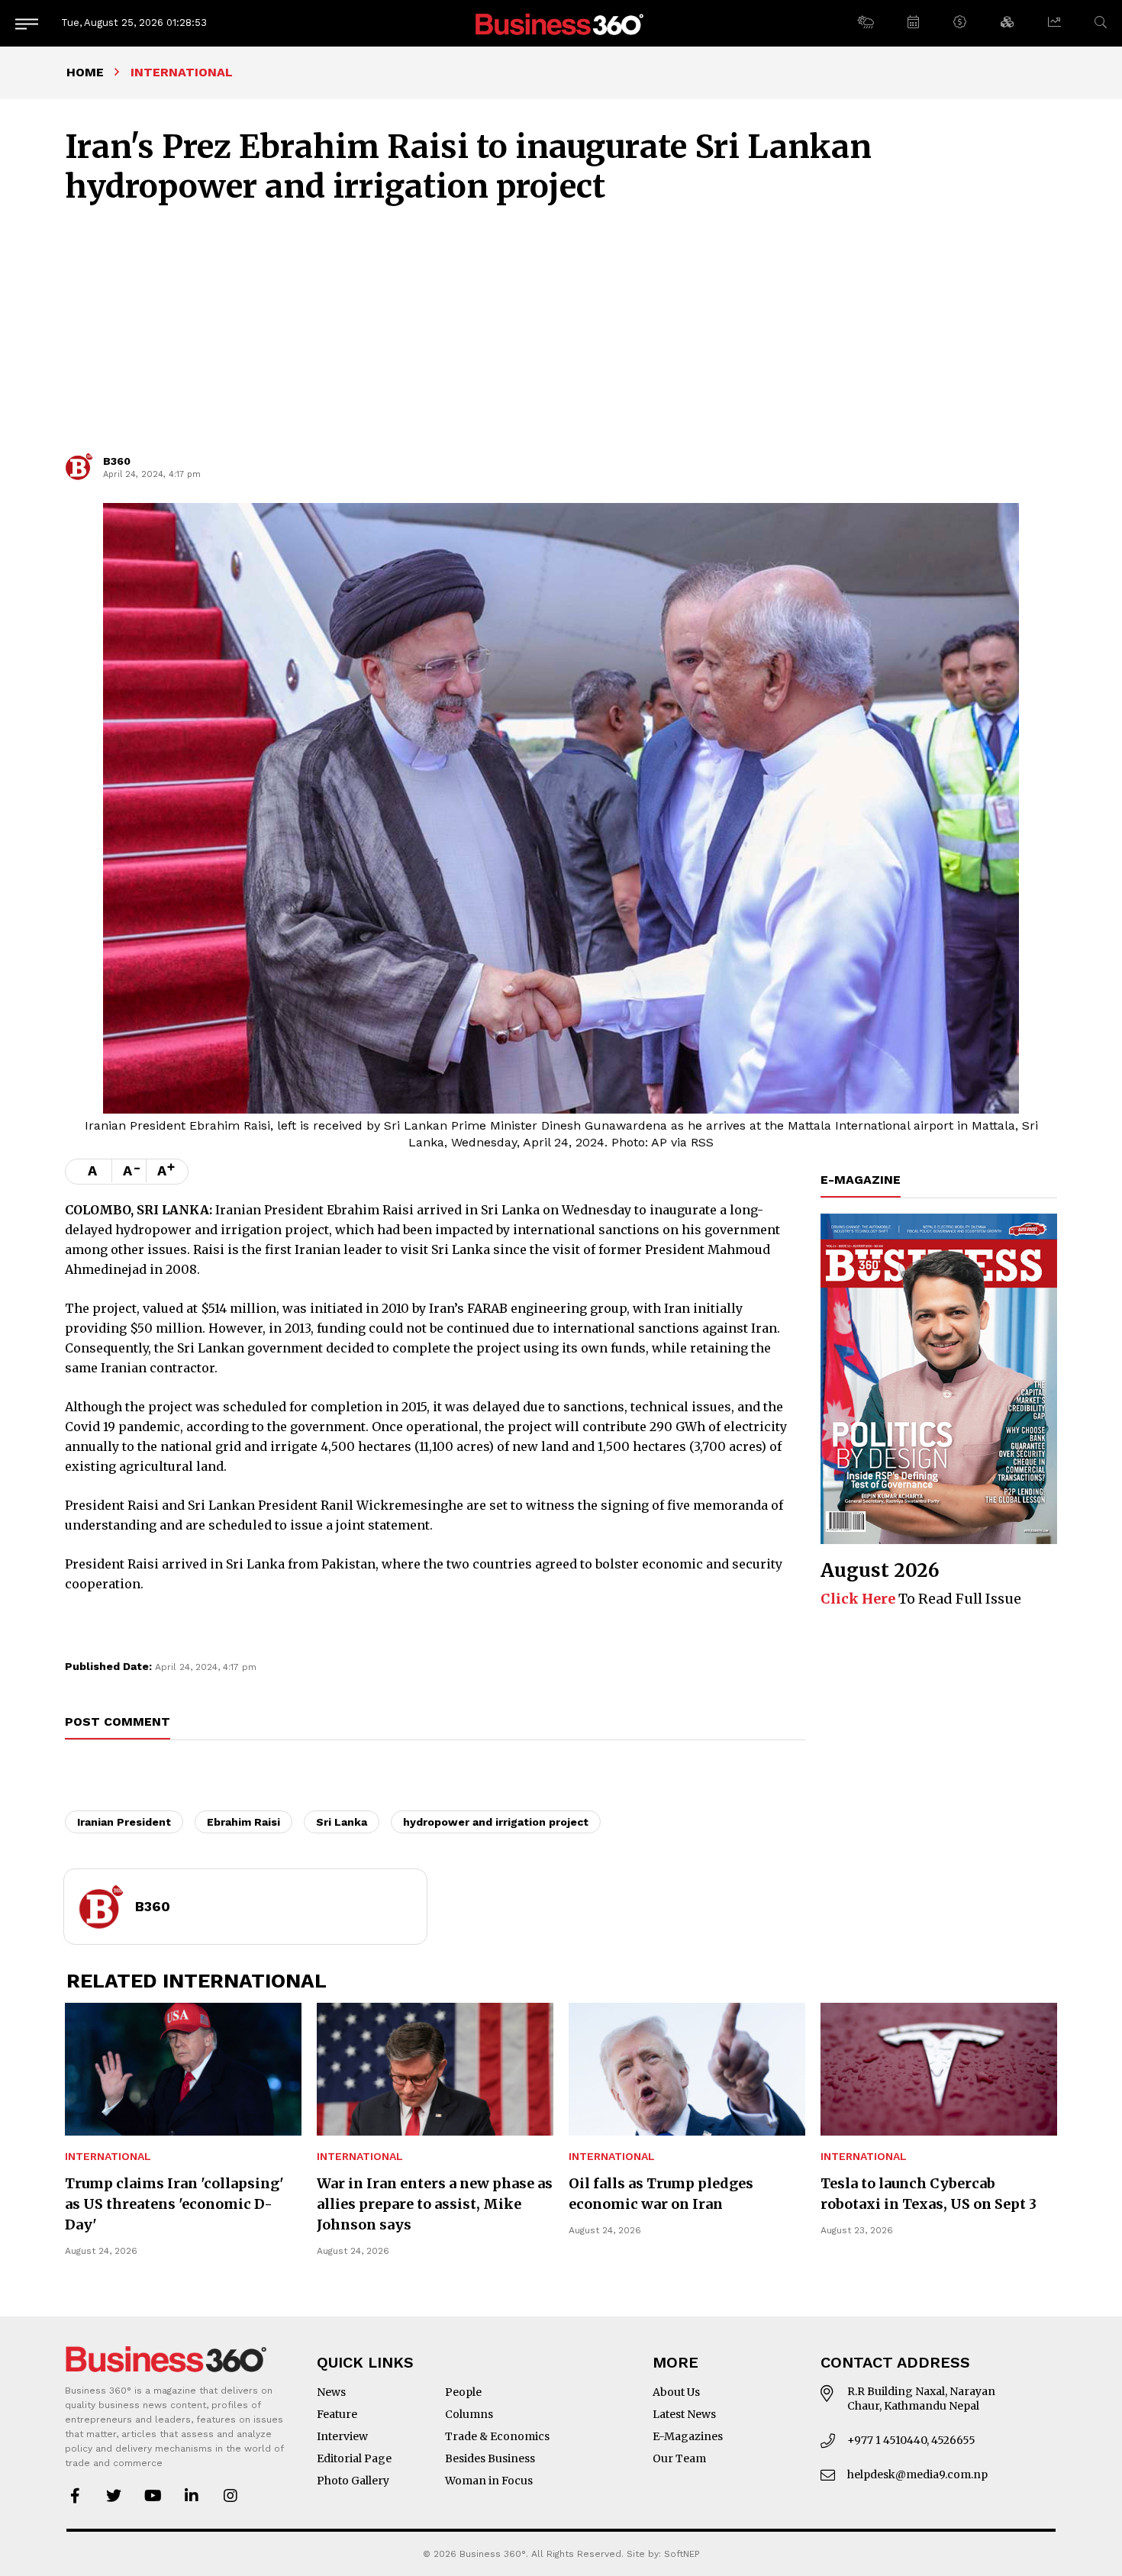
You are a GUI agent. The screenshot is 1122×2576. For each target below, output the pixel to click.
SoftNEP (682, 2554)
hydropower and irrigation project (496, 1822)
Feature (337, 2414)
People (463, 2392)
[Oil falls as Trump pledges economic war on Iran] (687, 2069)
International (108, 2157)
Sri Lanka (342, 1822)
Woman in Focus (489, 2481)
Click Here (858, 1599)
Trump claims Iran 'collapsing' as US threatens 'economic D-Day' (174, 2204)
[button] (865, 23)
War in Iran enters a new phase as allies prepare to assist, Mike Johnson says (435, 2204)
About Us (676, 2392)
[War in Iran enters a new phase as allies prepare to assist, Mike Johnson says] (435, 2069)
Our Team (679, 2458)
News (331, 2392)
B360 (117, 461)
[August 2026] (939, 1379)
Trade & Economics (497, 2436)
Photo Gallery (353, 2481)
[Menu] (27, 23)
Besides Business (490, 2458)
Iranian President (124, 1822)
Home (85, 72)
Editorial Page (354, 2458)
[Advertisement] (561, 336)
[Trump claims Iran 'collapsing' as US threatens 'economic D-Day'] (183, 2069)
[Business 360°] (561, 23)
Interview (342, 2436)
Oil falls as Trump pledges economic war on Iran (661, 2194)
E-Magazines (688, 2436)
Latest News (684, 2414)
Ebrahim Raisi (243, 1822)
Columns (469, 2414)
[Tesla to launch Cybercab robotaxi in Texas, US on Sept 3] (939, 2069)
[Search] (1101, 23)
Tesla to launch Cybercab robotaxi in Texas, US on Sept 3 (929, 2194)
